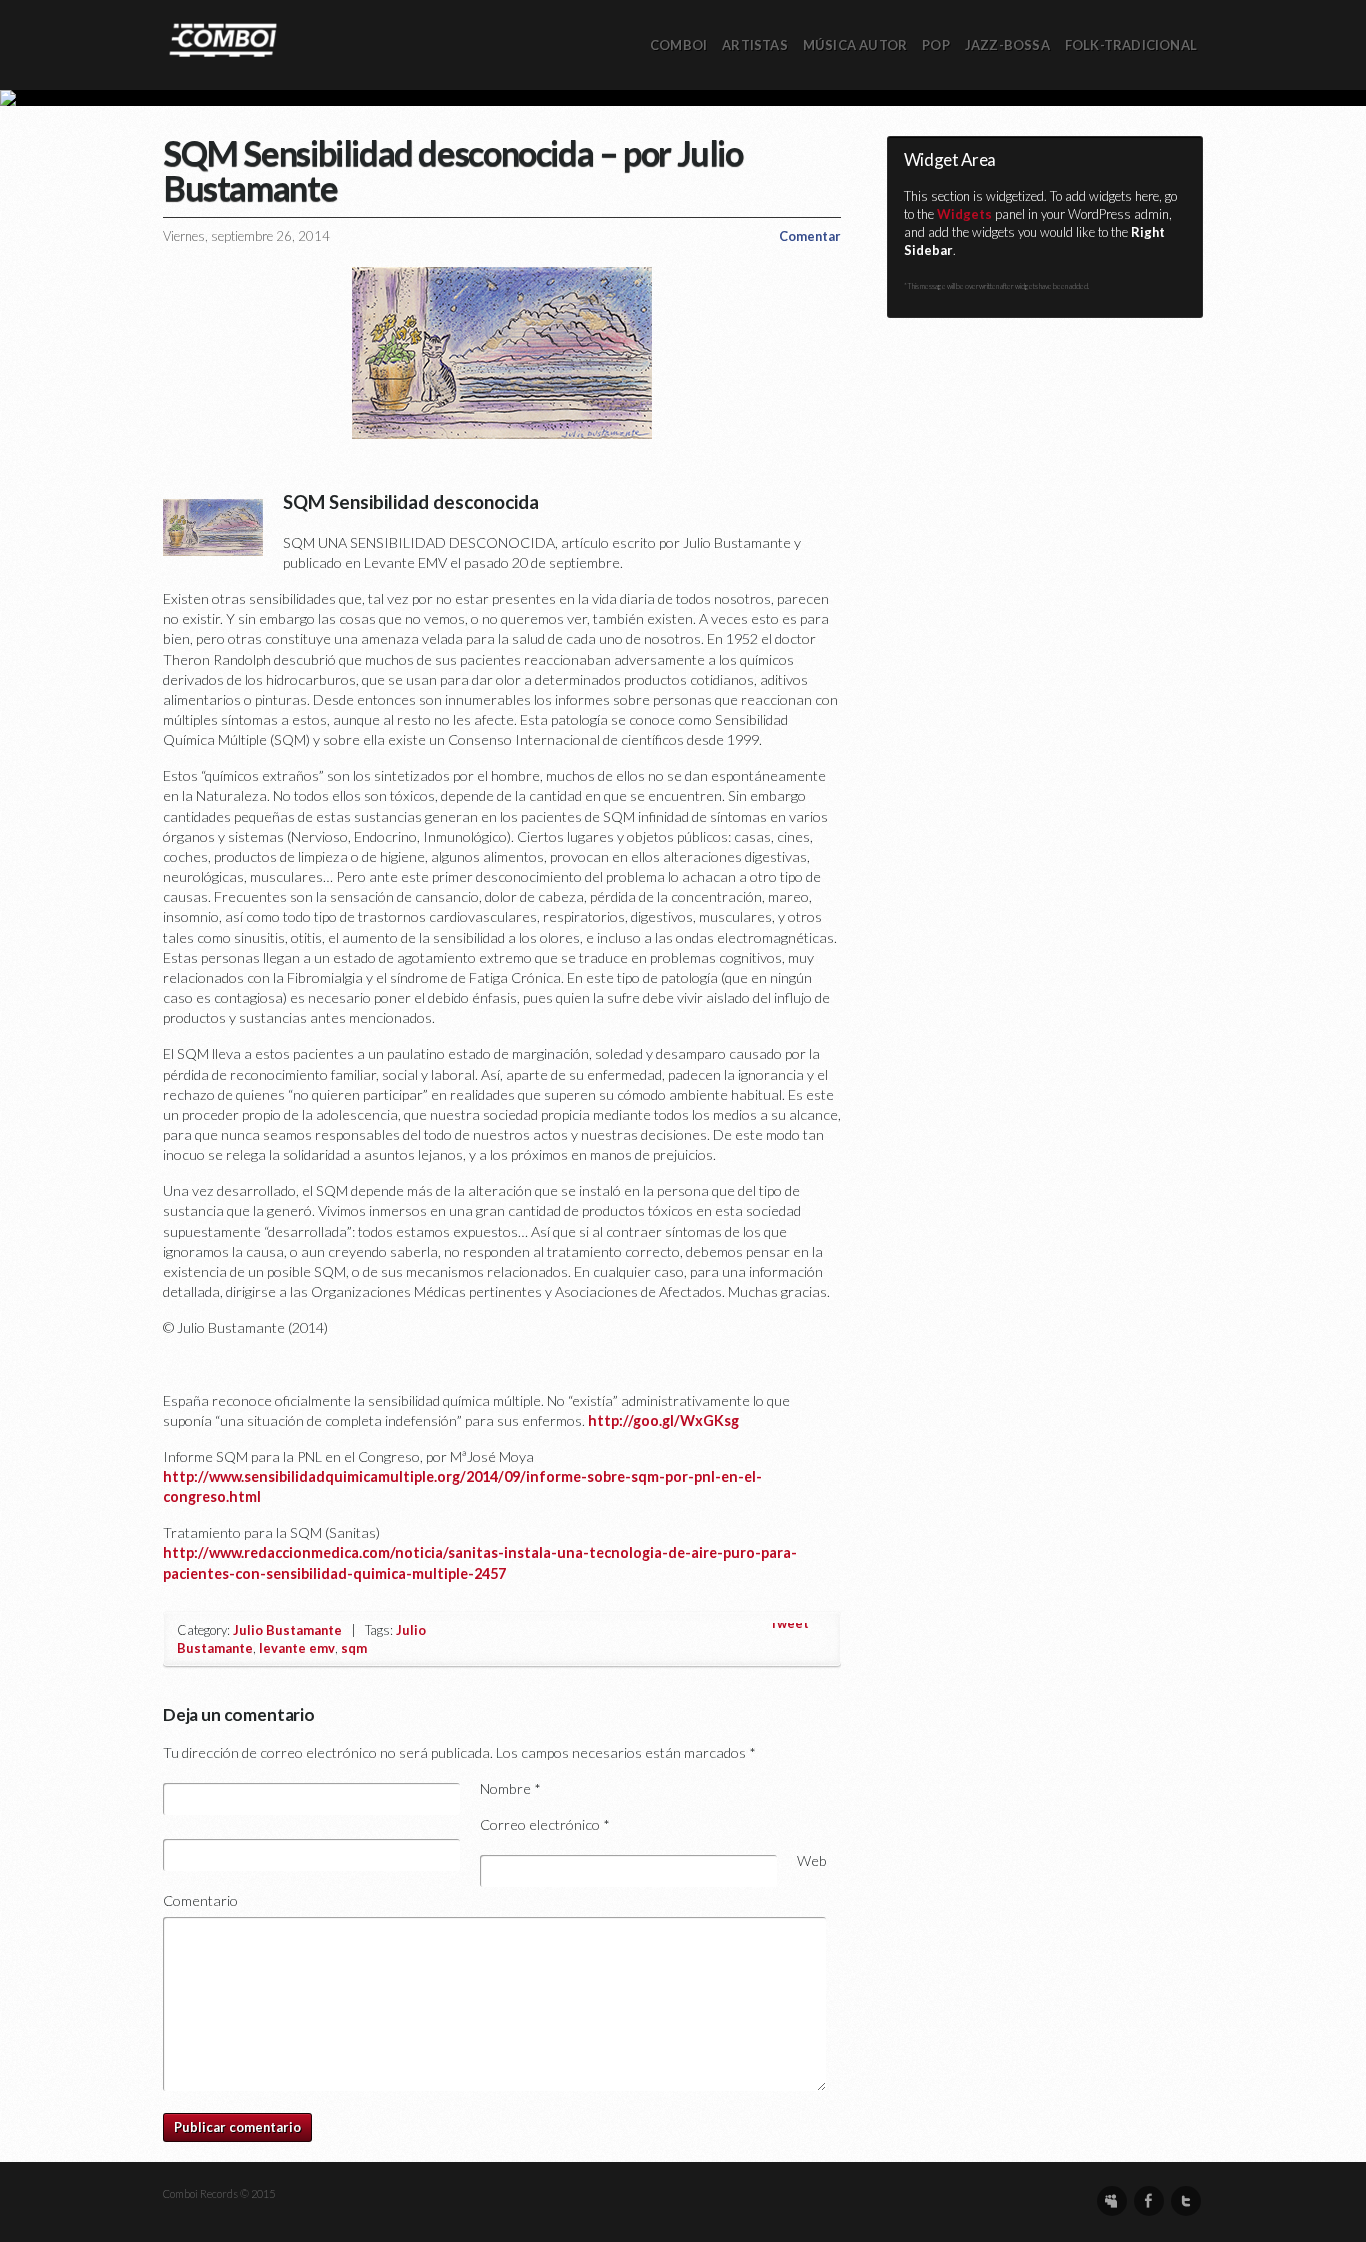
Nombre (510, 1788)
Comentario (200, 1900)
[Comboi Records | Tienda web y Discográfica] (223, 38)
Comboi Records (683, 98)
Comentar (810, 236)
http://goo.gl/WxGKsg (663, 1420)
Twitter (1186, 2201)
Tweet (789, 1623)
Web (812, 1860)
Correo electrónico (545, 1824)
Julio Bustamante (287, 1630)
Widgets (964, 214)
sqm (354, 1648)
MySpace (1112, 2201)
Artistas (755, 45)
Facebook (1149, 2201)
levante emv (297, 1648)
